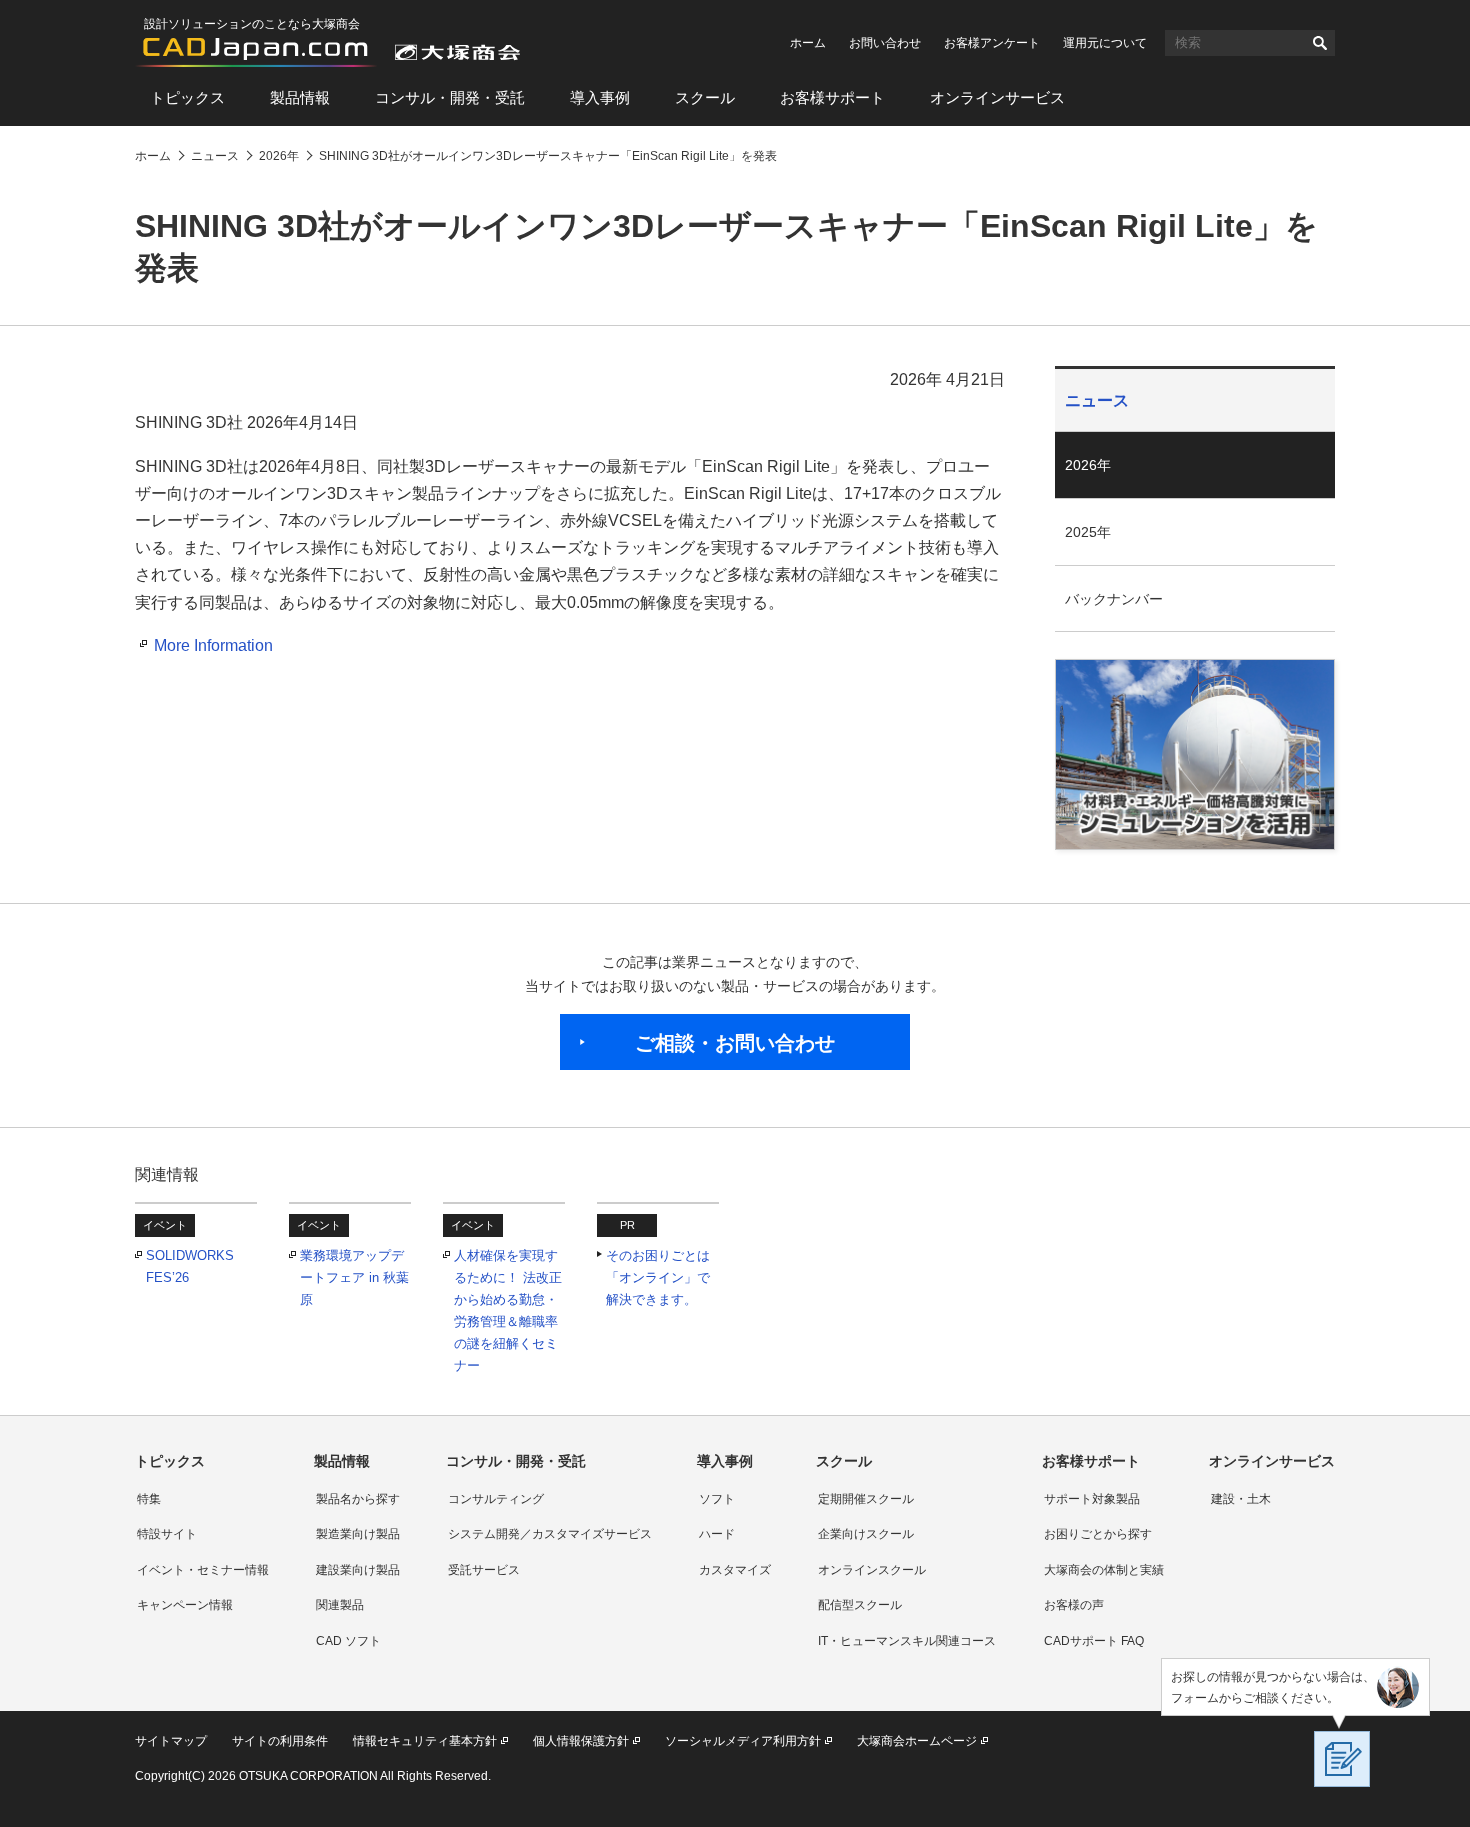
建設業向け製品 (358, 1570)
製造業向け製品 (358, 1534)
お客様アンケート (992, 43)
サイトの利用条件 (280, 1741)
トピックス (187, 97)
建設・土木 (1241, 1499)
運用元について (1105, 43)
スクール (705, 97)
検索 (1320, 43)
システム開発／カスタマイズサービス (550, 1534)
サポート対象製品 (1092, 1499)
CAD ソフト (348, 1641)
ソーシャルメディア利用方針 (743, 1741)
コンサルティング (496, 1499)
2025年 (1088, 532)
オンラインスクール (872, 1570)
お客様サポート (832, 97)
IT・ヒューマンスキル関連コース (907, 1641)
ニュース (1097, 400)
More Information (213, 645)
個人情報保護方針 (581, 1741)
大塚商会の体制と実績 (1104, 1570)
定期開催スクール (866, 1499)
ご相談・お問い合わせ (735, 1043)
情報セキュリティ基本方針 (425, 1741)
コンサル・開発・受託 (450, 97)
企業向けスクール (866, 1534)
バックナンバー (1114, 599)
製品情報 (300, 97)
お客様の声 (1074, 1605)
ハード (717, 1534)
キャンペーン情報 (185, 1605)
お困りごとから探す (1098, 1534)
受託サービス (484, 1570)
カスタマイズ (735, 1570)
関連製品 (340, 1605)
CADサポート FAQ (1094, 1641)
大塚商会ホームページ (917, 1741)
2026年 (1088, 465)
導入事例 (600, 97)
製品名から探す (358, 1499)
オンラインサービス (997, 97)
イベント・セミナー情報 (203, 1570)
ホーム (808, 43)
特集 (149, 1499)
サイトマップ (171, 1741)
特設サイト (167, 1534)
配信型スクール (860, 1605)
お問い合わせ (885, 43)
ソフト (717, 1499)
